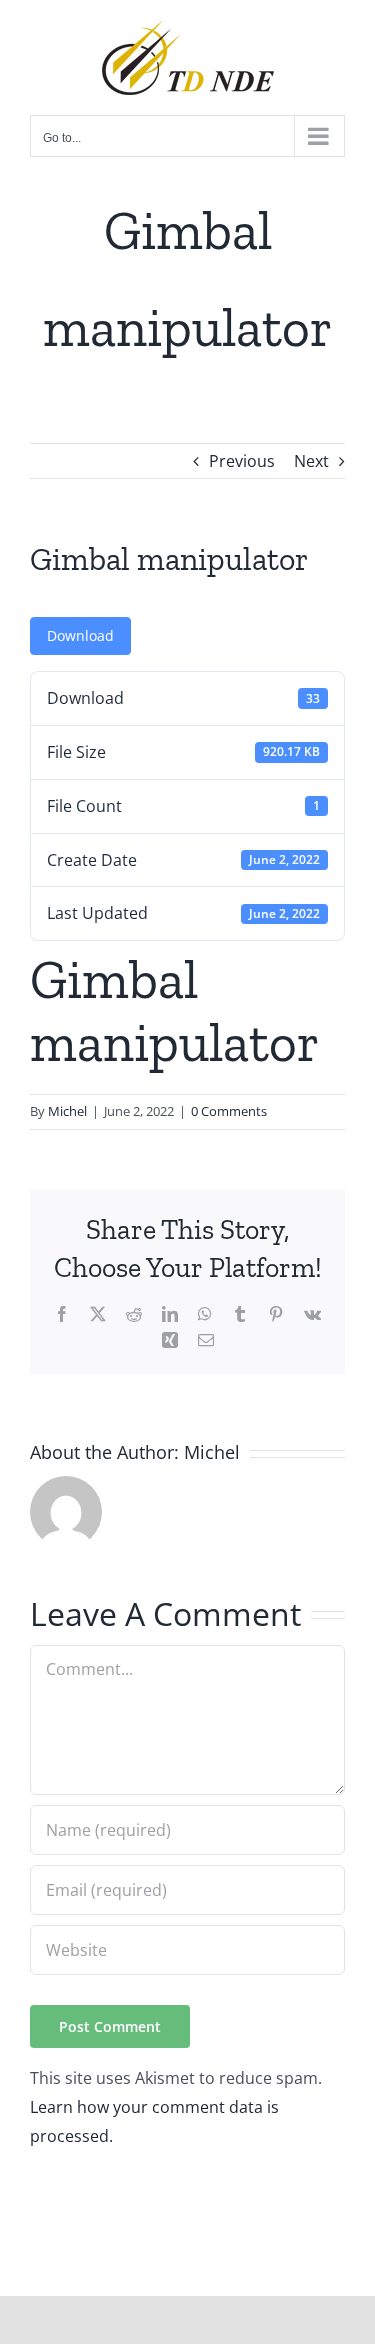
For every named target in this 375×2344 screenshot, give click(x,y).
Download (80, 635)
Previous (242, 461)
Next (311, 461)
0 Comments (229, 1111)
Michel (67, 1111)
